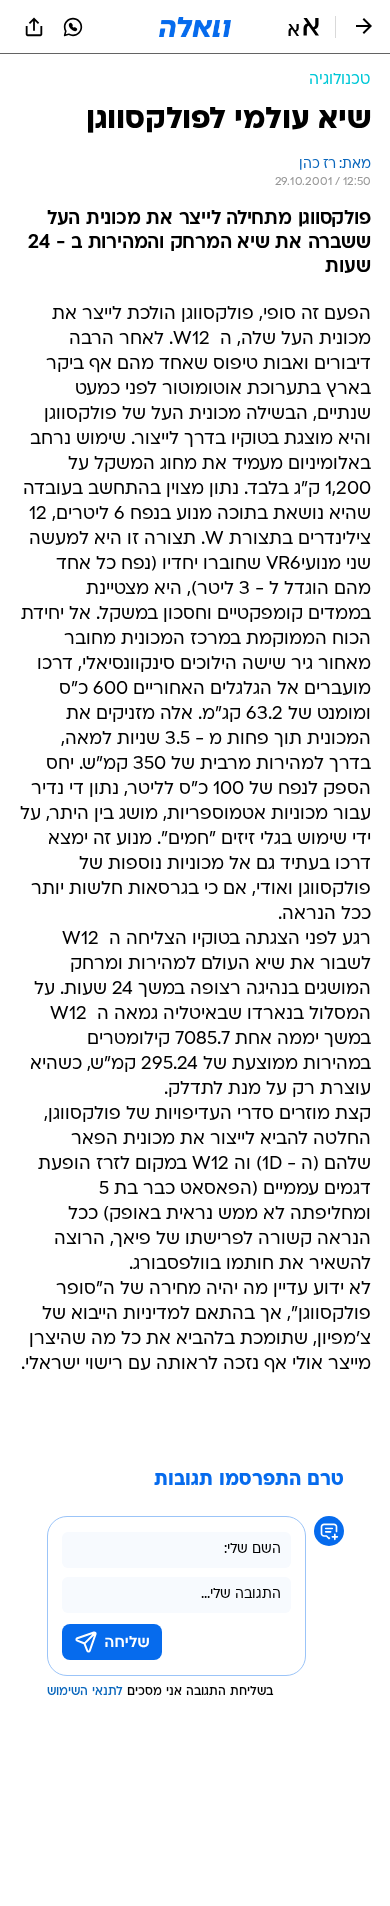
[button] (303, 27)
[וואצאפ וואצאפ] (73, 27)
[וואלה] (195, 27)
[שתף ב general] (34, 27)
